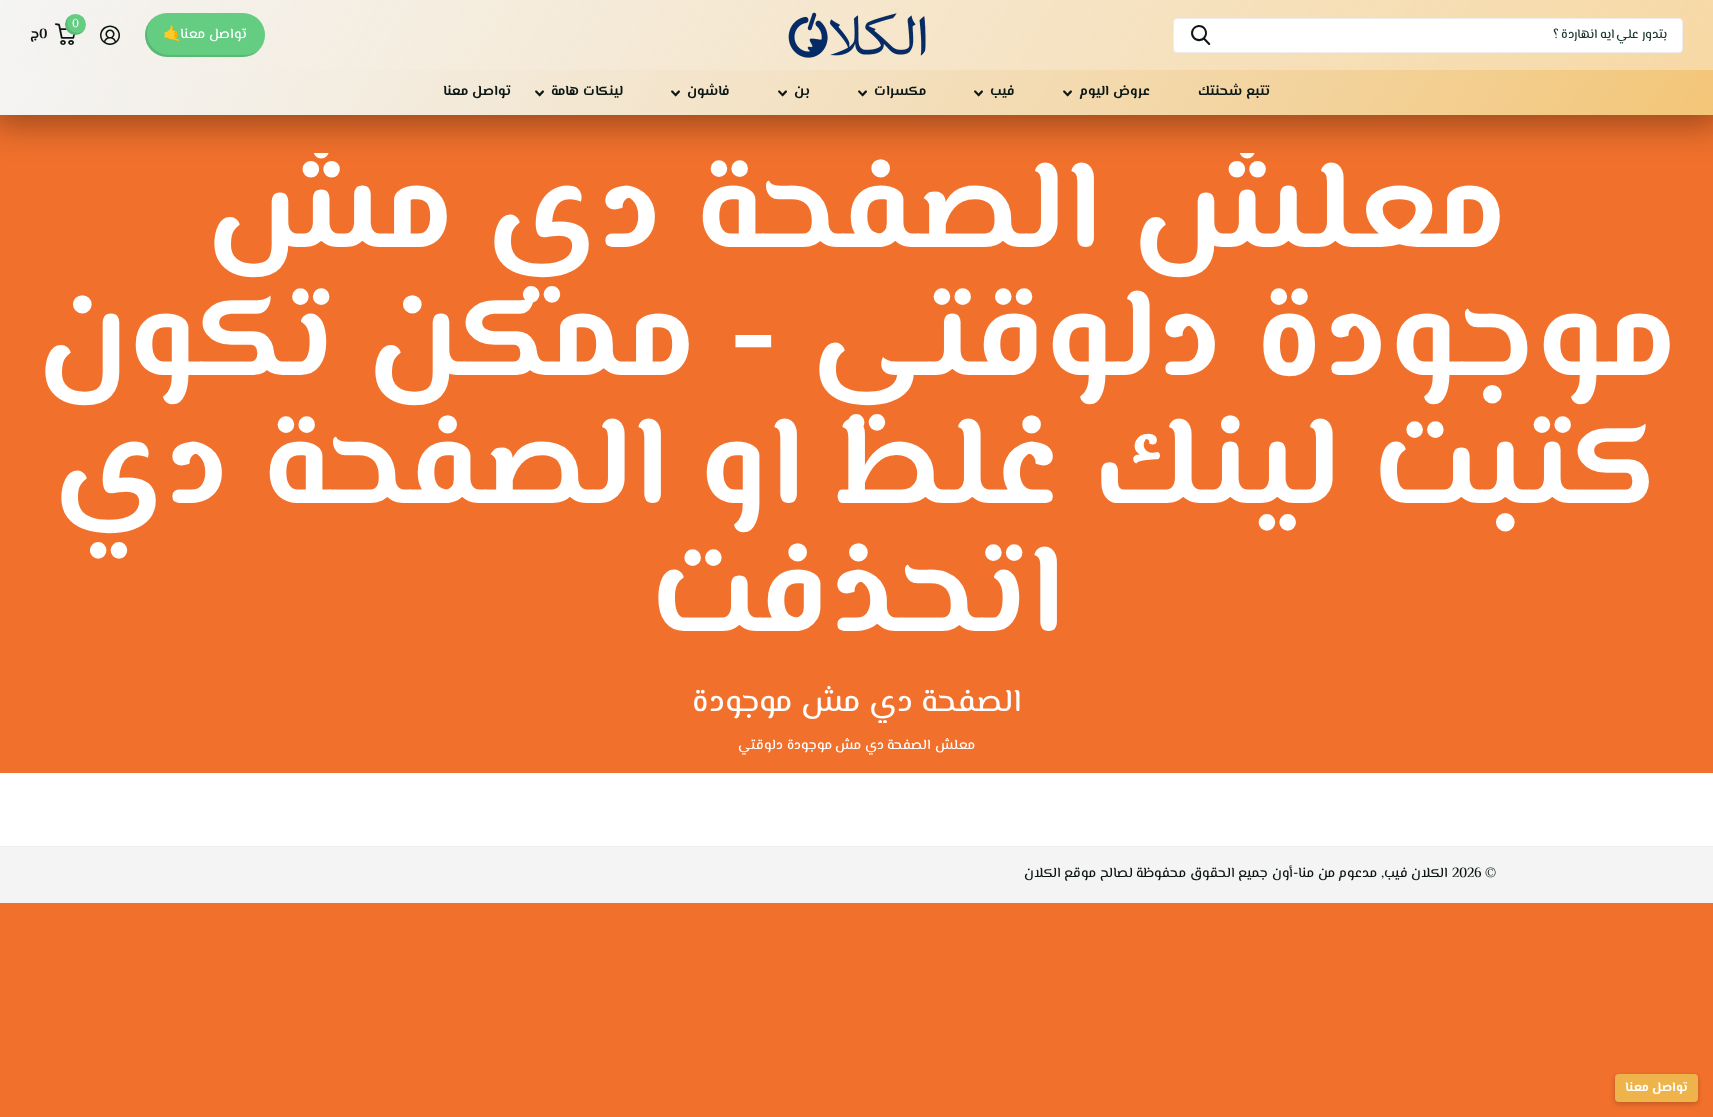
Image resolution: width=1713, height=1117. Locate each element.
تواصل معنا (477, 92)
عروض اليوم (1114, 92)
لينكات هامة (587, 92)
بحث (1200, 35)
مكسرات (900, 92)
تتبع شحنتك (1234, 92)
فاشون (708, 92)
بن (802, 92)
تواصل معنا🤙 (205, 35)
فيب (1002, 92)
